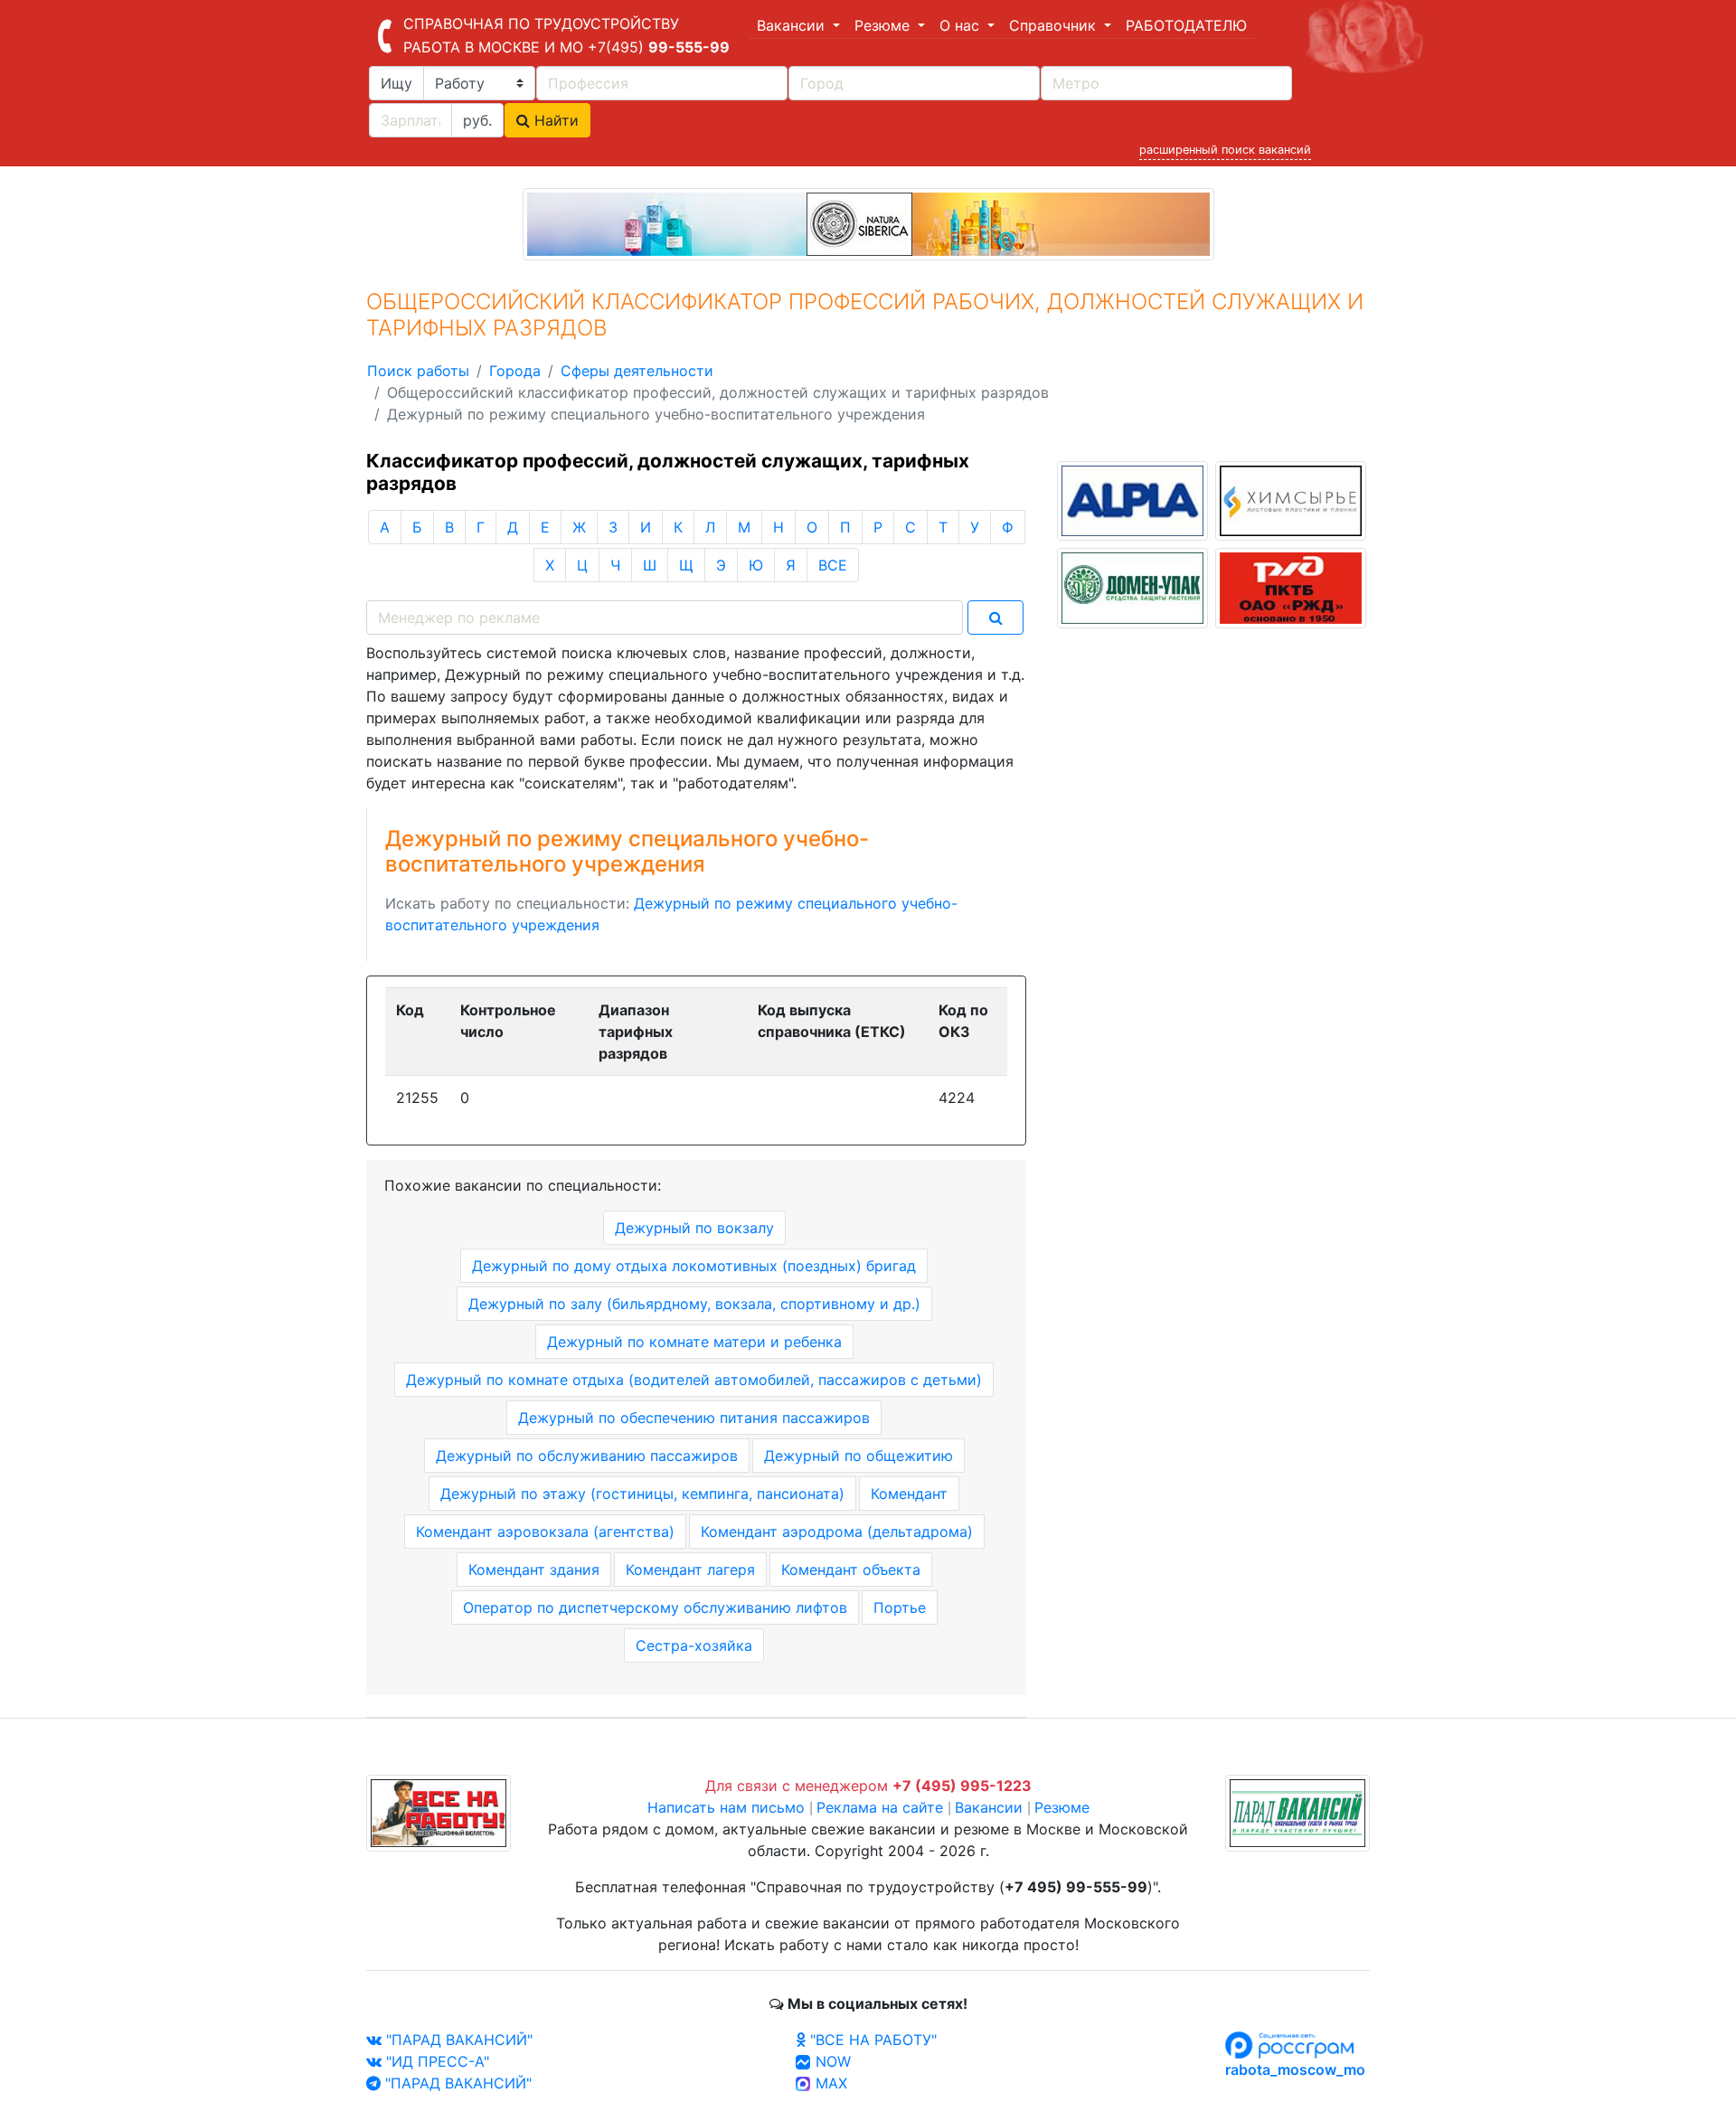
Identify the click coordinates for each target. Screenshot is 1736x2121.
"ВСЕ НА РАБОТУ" (871, 2040)
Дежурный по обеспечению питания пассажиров (694, 1418)
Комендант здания (534, 1570)
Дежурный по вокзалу (694, 1228)
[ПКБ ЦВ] (1291, 587)
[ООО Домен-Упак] (1132, 587)
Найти (554, 120)
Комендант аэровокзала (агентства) (545, 1532)
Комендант (909, 1494)
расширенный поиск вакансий (1225, 150)
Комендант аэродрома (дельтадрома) (837, 1532)
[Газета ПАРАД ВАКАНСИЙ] (1297, 1812)
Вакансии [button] (793, 25)
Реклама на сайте (880, 1807)
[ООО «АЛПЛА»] (1132, 499)
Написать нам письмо (726, 1807)
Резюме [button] (884, 25)
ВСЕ (833, 565)
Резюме (1062, 1807)
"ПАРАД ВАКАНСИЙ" (457, 2040)
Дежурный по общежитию (859, 1456)
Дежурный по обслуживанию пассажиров (587, 1456)
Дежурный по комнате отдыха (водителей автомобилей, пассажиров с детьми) (694, 1380)
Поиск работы (418, 371)
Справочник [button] (1055, 25)
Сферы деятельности (637, 371)
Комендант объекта (851, 1570)
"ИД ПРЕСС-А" (435, 2061)
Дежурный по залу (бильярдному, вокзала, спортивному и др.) (694, 1304)
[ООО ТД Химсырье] (1291, 499)
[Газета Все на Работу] (439, 1812)
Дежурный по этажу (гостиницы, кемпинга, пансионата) (642, 1494)
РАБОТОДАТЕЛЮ (1186, 25)
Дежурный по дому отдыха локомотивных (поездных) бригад (694, 1266)
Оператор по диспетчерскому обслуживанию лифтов (655, 1607)
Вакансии (989, 1807)
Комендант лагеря (690, 1570)
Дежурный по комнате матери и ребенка (694, 1342)
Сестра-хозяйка (694, 1645)
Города (515, 371)
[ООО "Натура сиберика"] (868, 222)
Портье (900, 1607)
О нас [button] (962, 25)
